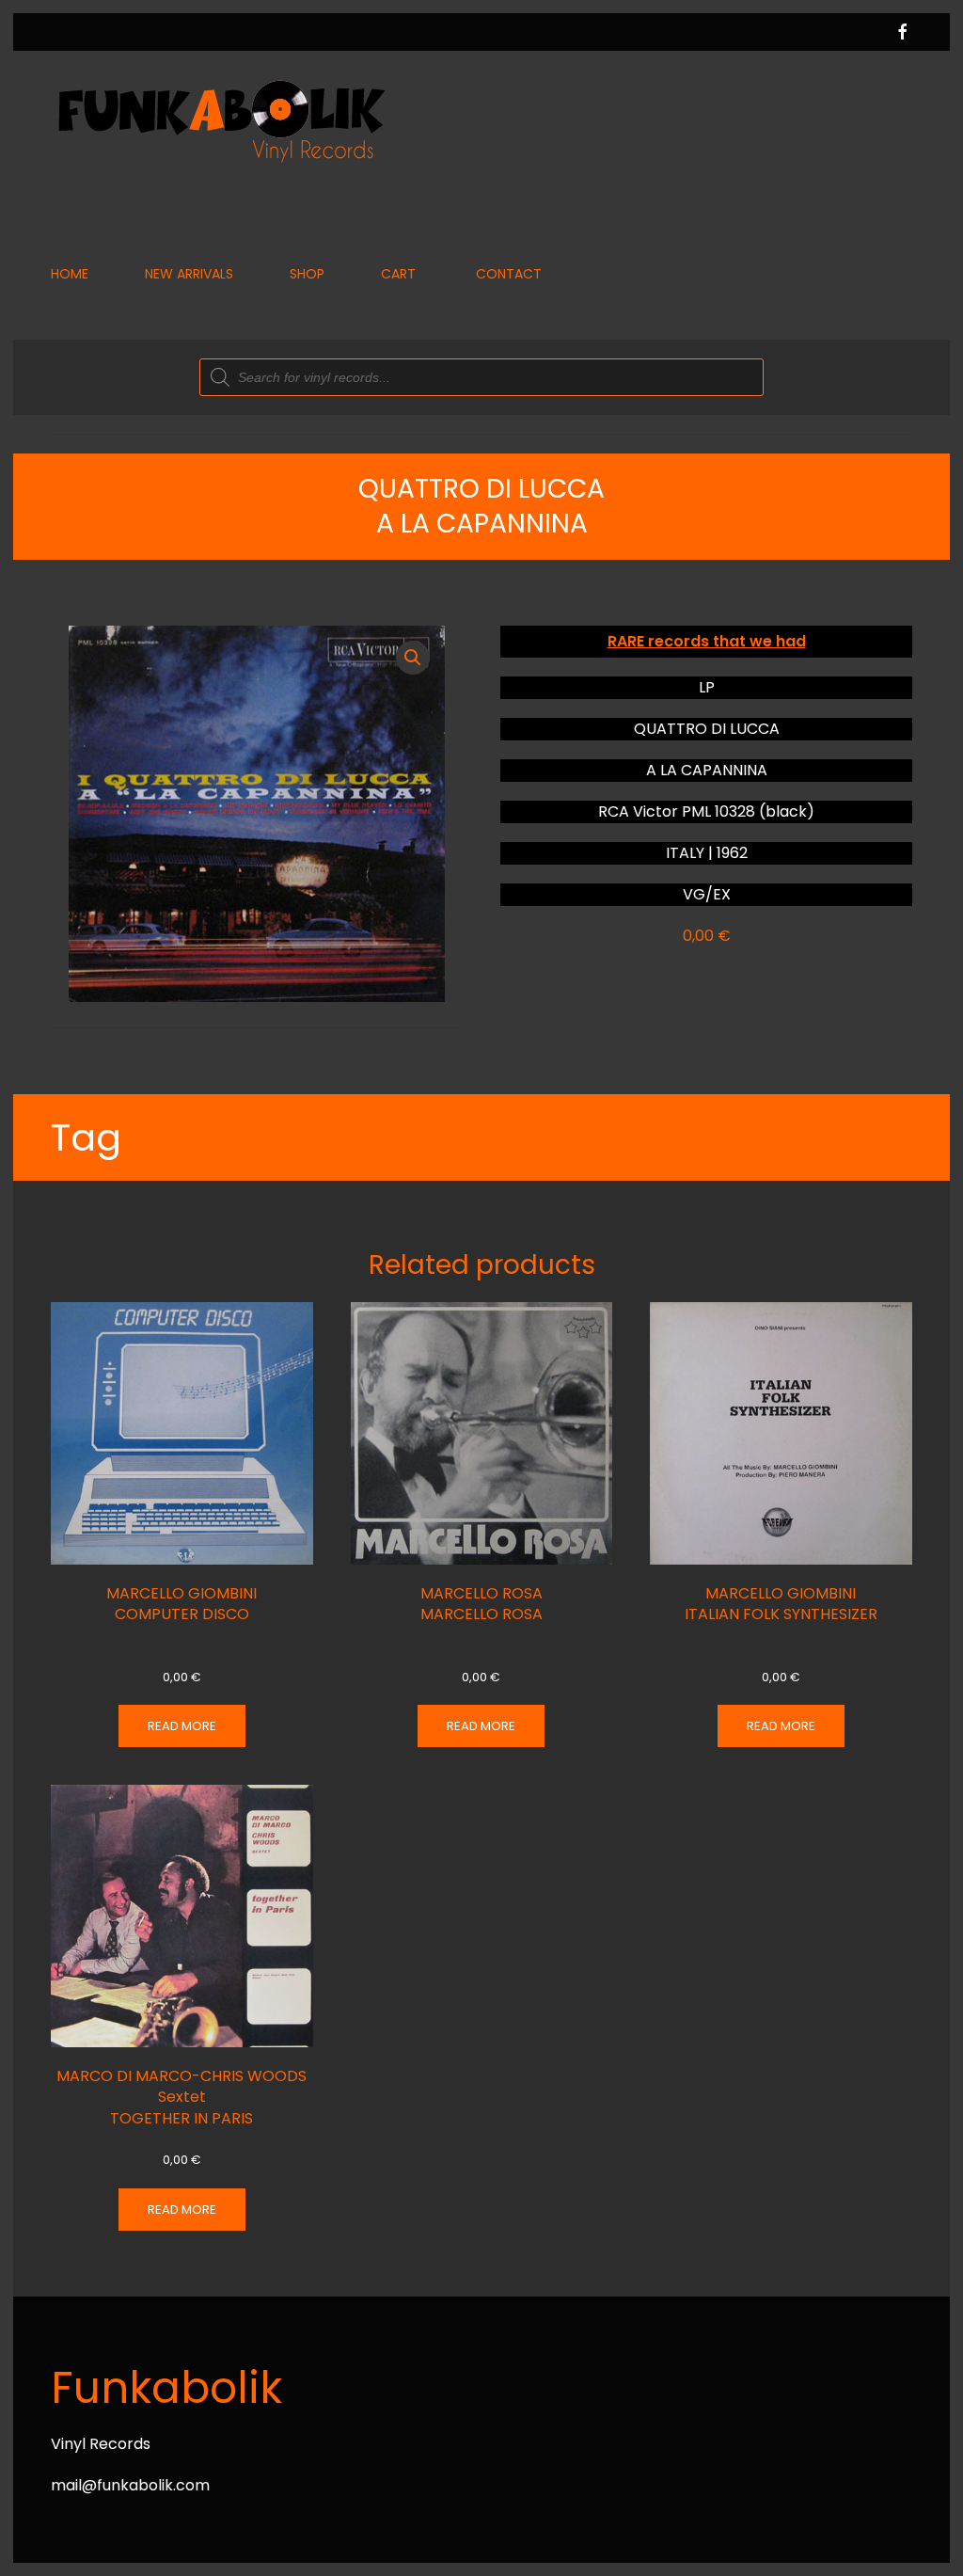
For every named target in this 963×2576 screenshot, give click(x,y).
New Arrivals (189, 274)
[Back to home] (220, 120)
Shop (307, 274)
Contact (509, 274)
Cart (398, 274)
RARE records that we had (707, 641)
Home (70, 274)
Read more (182, 1726)
